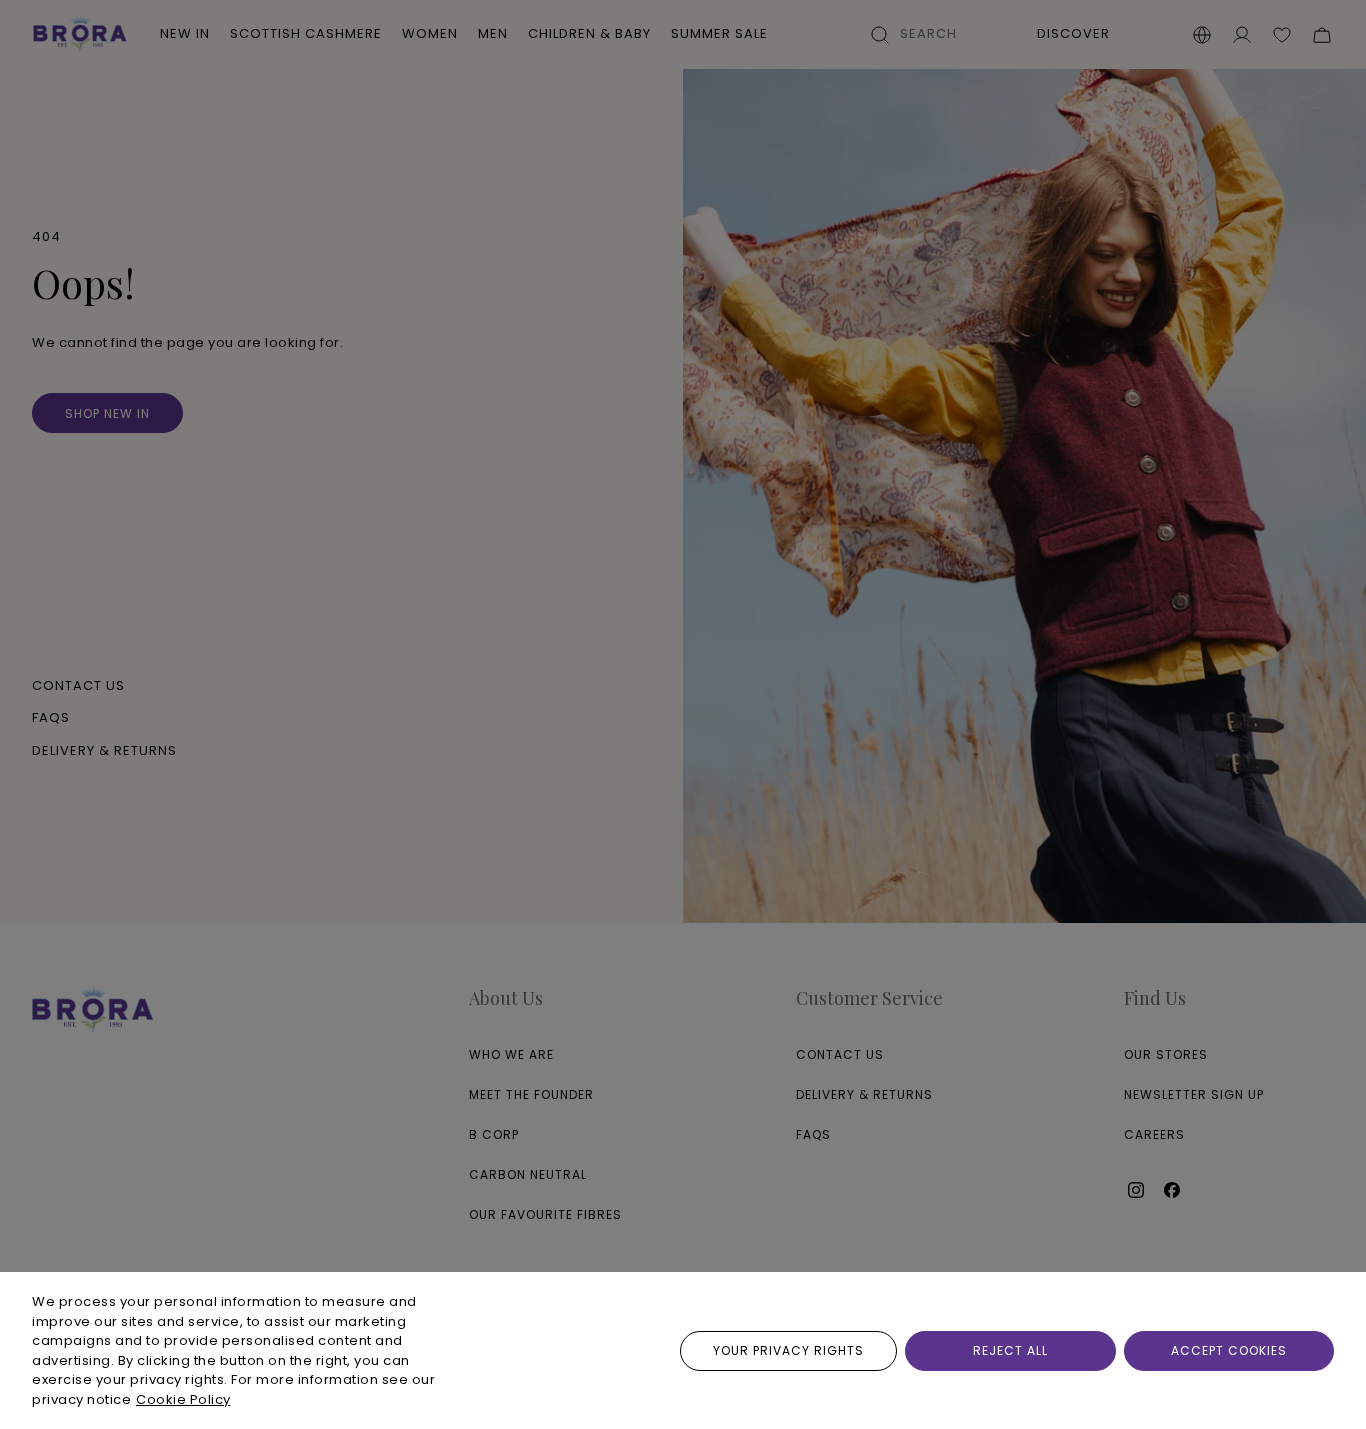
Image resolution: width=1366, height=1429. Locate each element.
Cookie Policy (183, 1399)
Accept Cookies (1229, 1350)
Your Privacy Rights (788, 1350)
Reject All (1010, 1350)
